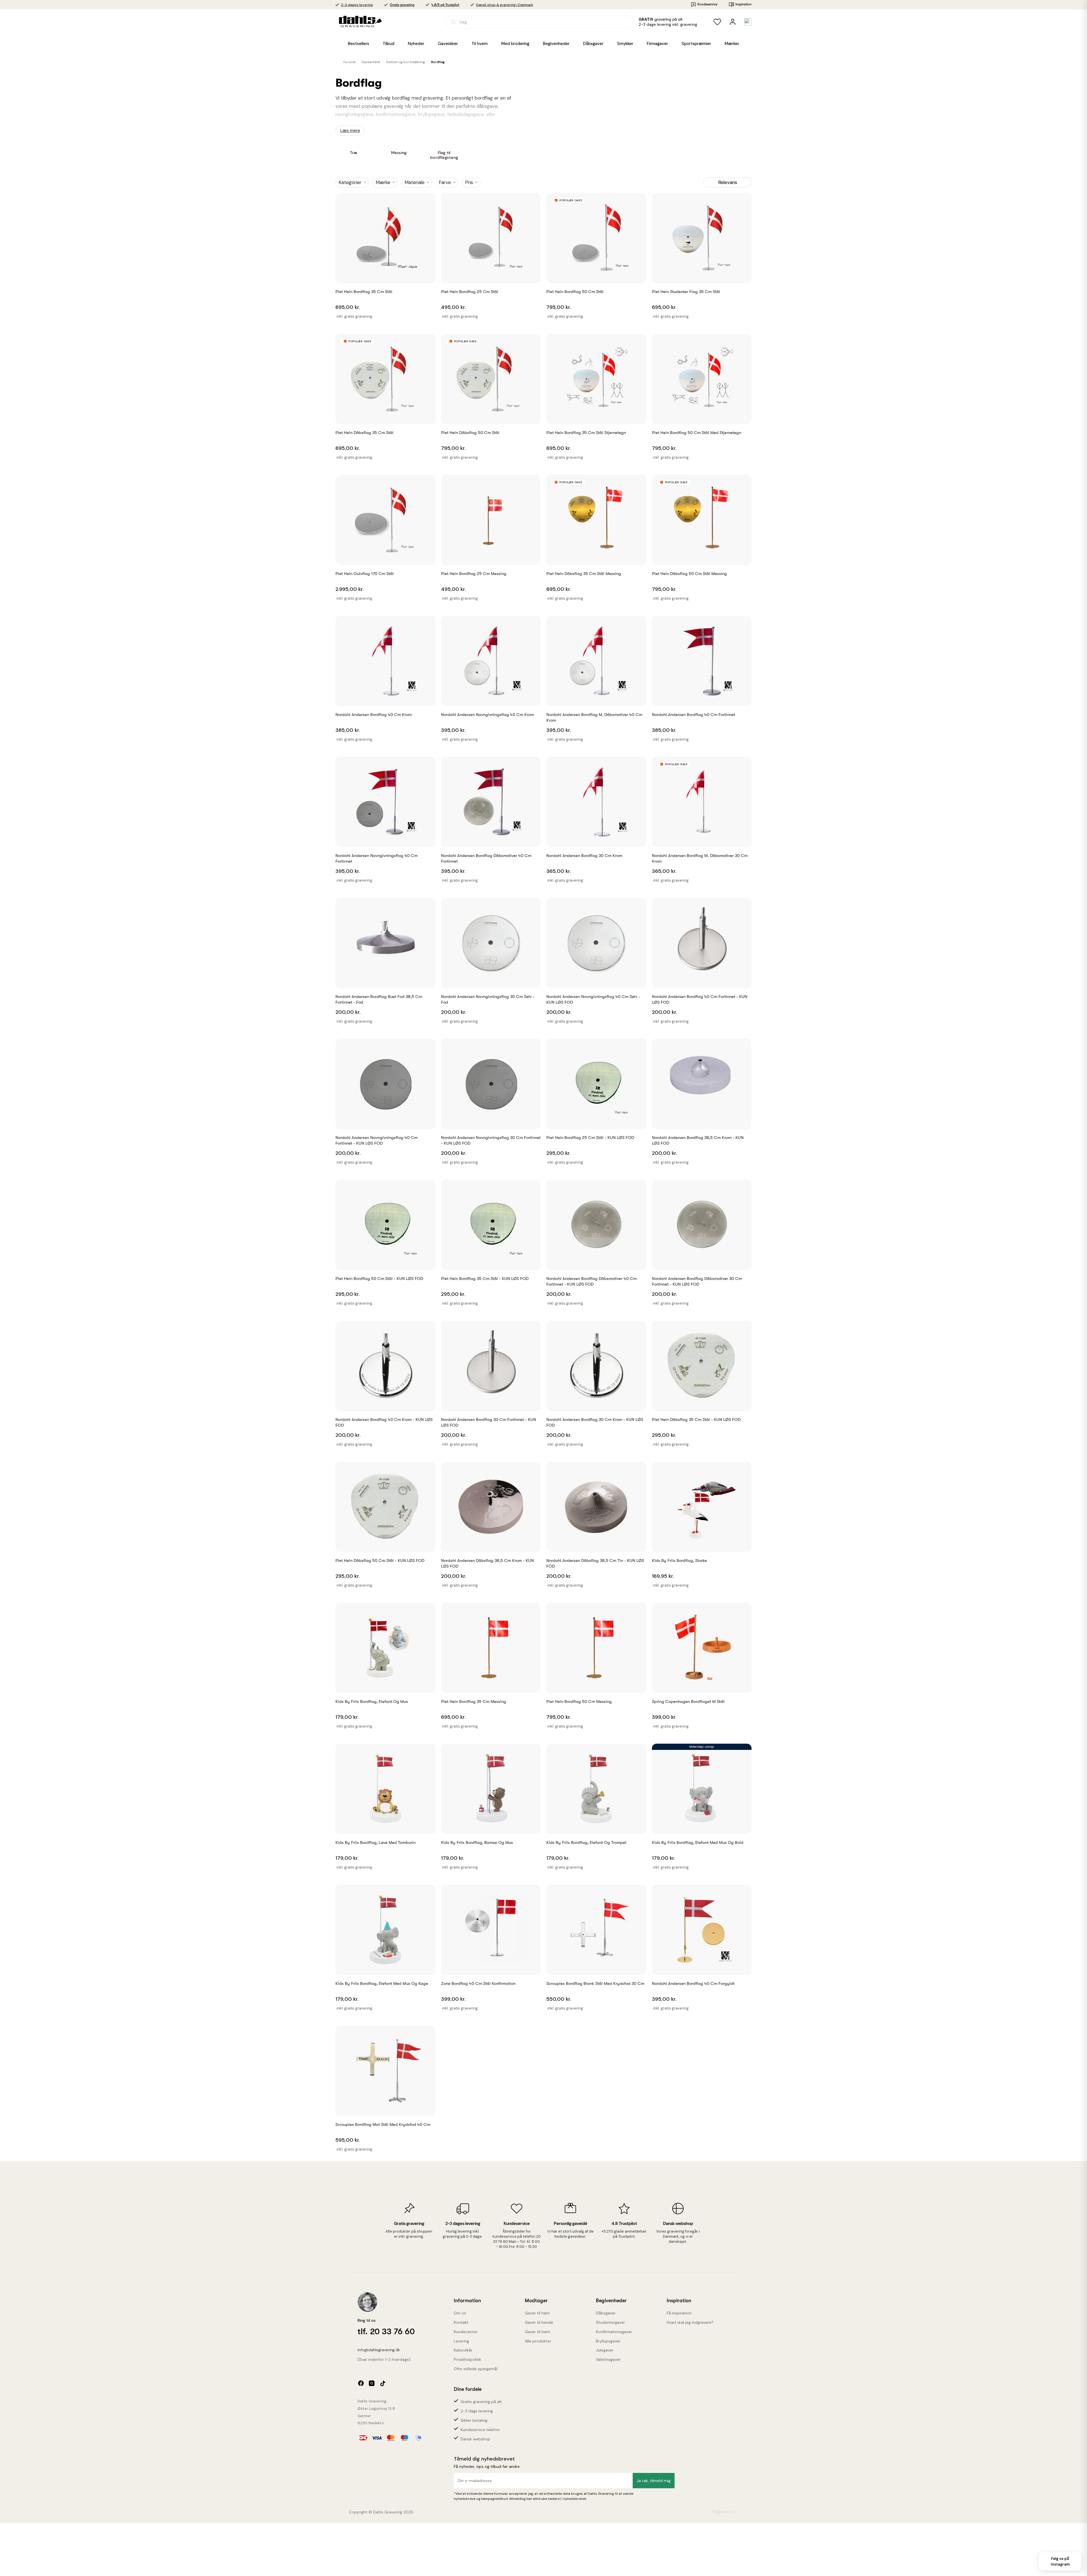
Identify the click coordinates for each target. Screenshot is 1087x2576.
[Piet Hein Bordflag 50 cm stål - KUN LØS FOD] (385, 1225)
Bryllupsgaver (608, 2341)
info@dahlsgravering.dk (379, 2350)
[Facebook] (361, 2383)
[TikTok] (382, 2383)
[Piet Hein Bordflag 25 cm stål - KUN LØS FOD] (596, 1084)
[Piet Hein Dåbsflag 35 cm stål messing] (596, 520)
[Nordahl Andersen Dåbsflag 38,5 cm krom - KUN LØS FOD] (491, 1507)
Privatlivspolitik (467, 2359)
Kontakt (461, 2322)
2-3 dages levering (357, 5)
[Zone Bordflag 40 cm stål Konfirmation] (491, 1930)
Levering (461, 2341)
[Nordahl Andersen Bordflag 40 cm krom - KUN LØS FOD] (385, 1366)
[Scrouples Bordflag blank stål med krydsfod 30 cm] (596, 1930)
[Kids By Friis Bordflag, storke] (702, 1507)
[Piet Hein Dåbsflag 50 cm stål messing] (702, 520)
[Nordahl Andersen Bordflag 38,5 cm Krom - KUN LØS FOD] (702, 1084)
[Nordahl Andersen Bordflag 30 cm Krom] (596, 802)
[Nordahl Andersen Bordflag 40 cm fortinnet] (702, 661)
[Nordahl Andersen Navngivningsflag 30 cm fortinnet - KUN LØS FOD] (491, 1084)
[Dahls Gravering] (353, 22)
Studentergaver (610, 2322)
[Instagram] (372, 2383)
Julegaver (605, 2350)
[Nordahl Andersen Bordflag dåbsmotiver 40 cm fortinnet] (491, 802)
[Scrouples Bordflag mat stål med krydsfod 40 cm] (385, 2071)
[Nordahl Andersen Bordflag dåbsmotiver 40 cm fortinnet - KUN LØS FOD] (596, 1225)
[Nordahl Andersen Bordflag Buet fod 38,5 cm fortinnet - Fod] (385, 943)
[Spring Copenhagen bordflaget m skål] (702, 1648)
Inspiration (743, 4)
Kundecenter (466, 2332)
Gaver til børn (538, 2332)
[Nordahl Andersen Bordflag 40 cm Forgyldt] (702, 1930)
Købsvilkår (463, 2350)
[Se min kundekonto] (733, 22)
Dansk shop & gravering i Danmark (505, 5)
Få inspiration (679, 2313)
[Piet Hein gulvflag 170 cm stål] (385, 520)
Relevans (728, 182)
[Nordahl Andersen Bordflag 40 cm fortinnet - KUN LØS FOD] (702, 943)
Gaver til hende (539, 2322)
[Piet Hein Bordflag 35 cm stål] (385, 238)
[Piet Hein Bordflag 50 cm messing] (596, 1648)
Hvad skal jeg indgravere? (690, 2322)
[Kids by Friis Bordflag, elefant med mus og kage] (385, 1930)
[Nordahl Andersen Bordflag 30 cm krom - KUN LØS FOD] (596, 1366)
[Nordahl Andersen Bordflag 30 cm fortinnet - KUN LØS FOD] (491, 1366)
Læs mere (350, 131)
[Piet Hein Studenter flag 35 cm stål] (702, 238)
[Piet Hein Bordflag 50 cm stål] (596, 238)
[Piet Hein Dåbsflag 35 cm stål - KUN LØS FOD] (702, 1366)
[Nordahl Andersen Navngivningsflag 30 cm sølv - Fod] (491, 943)
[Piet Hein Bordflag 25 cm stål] (491, 238)
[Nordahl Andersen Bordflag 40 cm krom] (385, 661)
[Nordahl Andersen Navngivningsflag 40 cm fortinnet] (385, 802)
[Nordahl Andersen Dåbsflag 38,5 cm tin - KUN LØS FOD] (596, 1507)
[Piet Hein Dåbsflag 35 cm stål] (385, 379)
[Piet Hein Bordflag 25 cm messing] (491, 520)
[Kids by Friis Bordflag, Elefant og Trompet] (596, 1789)
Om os (460, 2313)
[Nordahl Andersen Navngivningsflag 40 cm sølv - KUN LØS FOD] (596, 943)
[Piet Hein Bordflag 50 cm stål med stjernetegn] (702, 379)
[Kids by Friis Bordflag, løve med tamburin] (385, 1789)
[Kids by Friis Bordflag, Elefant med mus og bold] (702, 1789)
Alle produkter (538, 2341)
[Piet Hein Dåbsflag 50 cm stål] (491, 379)
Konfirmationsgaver (614, 2332)
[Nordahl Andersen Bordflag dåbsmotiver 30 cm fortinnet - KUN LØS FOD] (702, 1225)
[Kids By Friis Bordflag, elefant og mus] (385, 1648)
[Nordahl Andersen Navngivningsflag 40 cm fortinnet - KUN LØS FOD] (385, 1084)
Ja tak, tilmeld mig (654, 2481)
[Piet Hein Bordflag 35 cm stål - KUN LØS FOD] (491, 1225)
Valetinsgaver (608, 2359)
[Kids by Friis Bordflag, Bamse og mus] (491, 1789)
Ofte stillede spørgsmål (476, 2369)
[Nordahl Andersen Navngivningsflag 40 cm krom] (491, 661)
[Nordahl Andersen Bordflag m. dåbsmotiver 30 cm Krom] (702, 802)
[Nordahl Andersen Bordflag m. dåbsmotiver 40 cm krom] (596, 661)
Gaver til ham (537, 2313)
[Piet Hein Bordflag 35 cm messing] (491, 1648)
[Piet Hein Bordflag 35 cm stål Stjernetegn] (596, 379)
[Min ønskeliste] (717, 22)
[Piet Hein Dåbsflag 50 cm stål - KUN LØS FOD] (385, 1507)
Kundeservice (707, 4)
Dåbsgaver (606, 2313)
